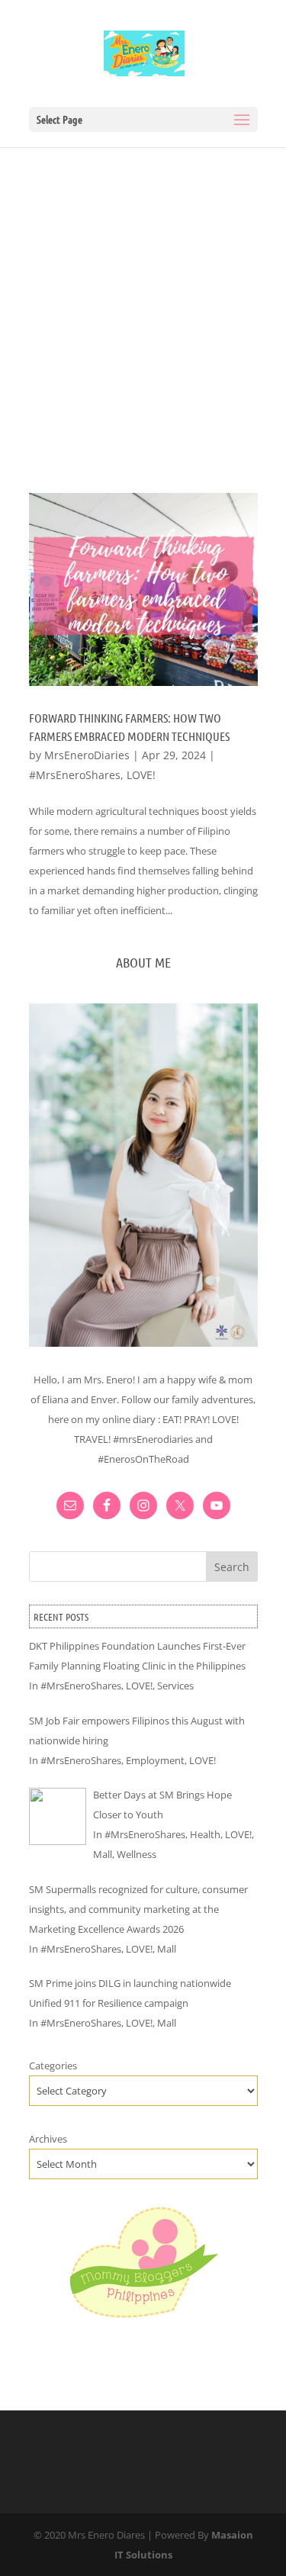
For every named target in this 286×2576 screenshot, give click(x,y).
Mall (103, 1854)
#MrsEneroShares (75, 775)
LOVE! (141, 775)
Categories (53, 2066)
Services (175, 1686)
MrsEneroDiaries (87, 755)
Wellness (137, 1854)
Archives (48, 2139)
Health (205, 1834)
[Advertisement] (143, 298)
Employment (155, 1760)
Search (232, 1567)
